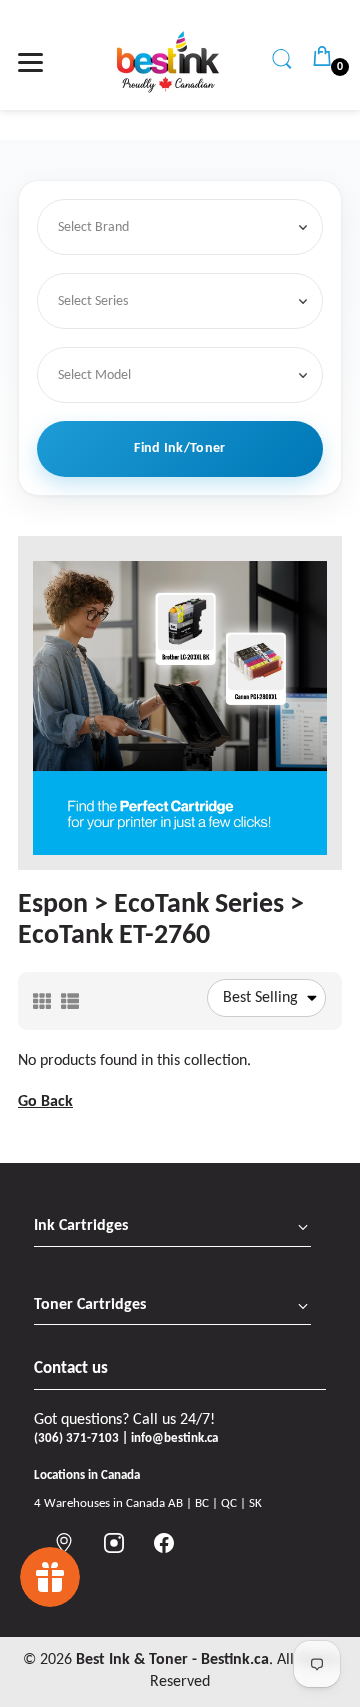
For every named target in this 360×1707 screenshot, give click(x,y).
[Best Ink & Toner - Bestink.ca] (168, 62)
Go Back (45, 1102)
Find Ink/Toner (179, 448)
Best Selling (260, 998)
